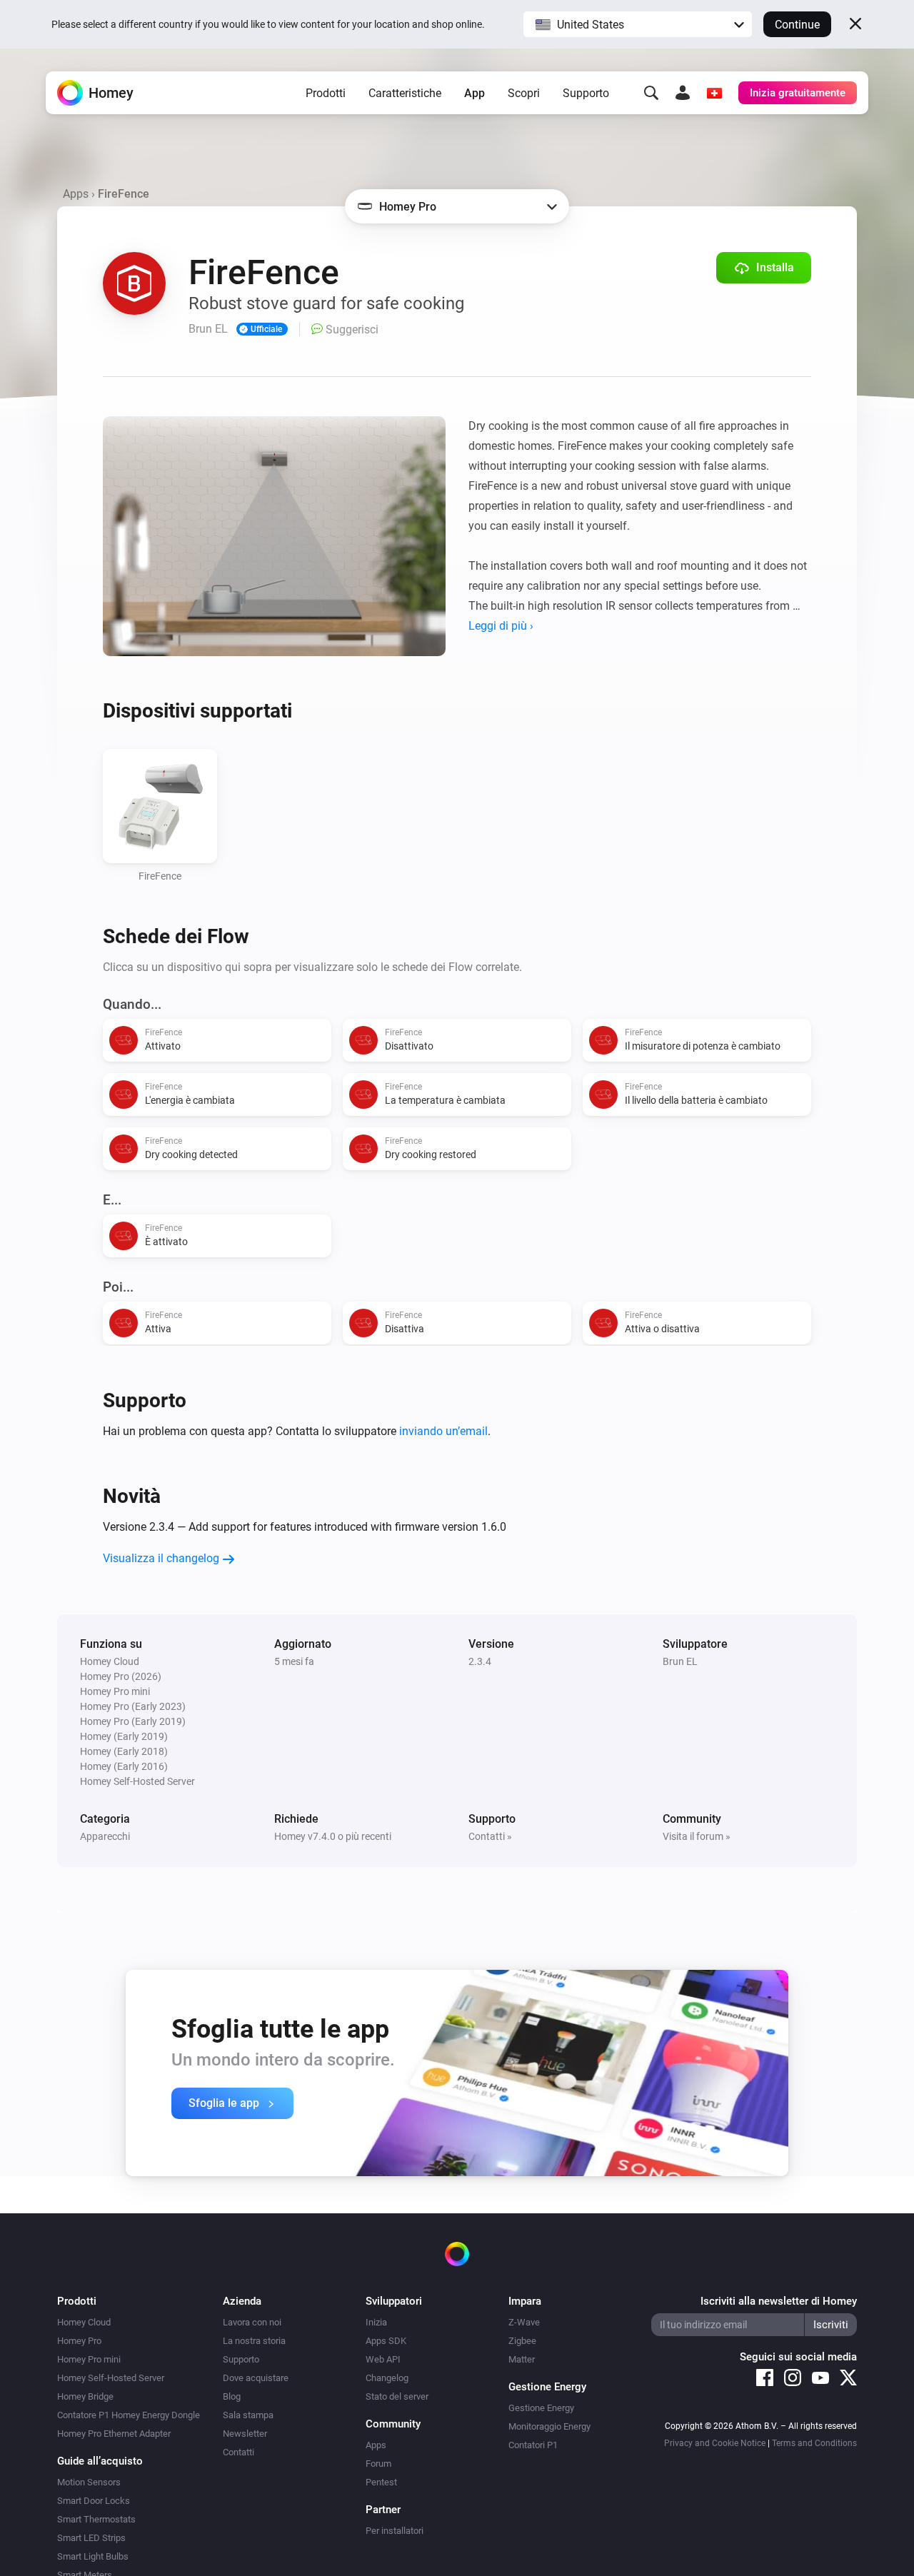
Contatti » (490, 1836)
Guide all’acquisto (100, 2461)
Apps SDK (386, 2341)
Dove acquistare (256, 2378)
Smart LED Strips (91, 2538)
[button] (638, 24)
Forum (378, 2464)
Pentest (381, 2482)
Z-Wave (524, 2322)
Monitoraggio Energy (549, 2426)
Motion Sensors (89, 2482)
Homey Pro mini (89, 2359)
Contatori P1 (533, 2445)
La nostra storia (254, 2341)
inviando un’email (443, 1431)
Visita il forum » (697, 1836)
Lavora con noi (252, 2322)
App (474, 93)
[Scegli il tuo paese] (714, 93)
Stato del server (397, 2396)
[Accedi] (683, 93)
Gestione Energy (541, 2408)
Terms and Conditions (814, 2443)
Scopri (524, 93)
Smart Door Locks (94, 2501)
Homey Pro (79, 2341)
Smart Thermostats (96, 2519)
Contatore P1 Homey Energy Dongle (129, 2415)
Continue (797, 25)
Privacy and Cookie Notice (715, 2443)
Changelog (387, 2378)
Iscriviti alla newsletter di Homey (779, 2301)
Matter (522, 2359)
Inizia (376, 2322)
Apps (76, 194)
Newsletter (245, 2434)
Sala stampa (248, 2415)
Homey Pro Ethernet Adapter (114, 2434)
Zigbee (522, 2341)
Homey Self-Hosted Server (111, 2378)
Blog (232, 2396)
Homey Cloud (84, 2322)
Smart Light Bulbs (93, 2556)
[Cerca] (651, 93)
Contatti (238, 2452)
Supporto (586, 93)
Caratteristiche (405, 93)
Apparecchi (105, 1836)
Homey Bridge (85, 2396)
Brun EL (680, 1661)
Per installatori (395, 2531)
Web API (383, 2359)
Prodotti (326, 93)
